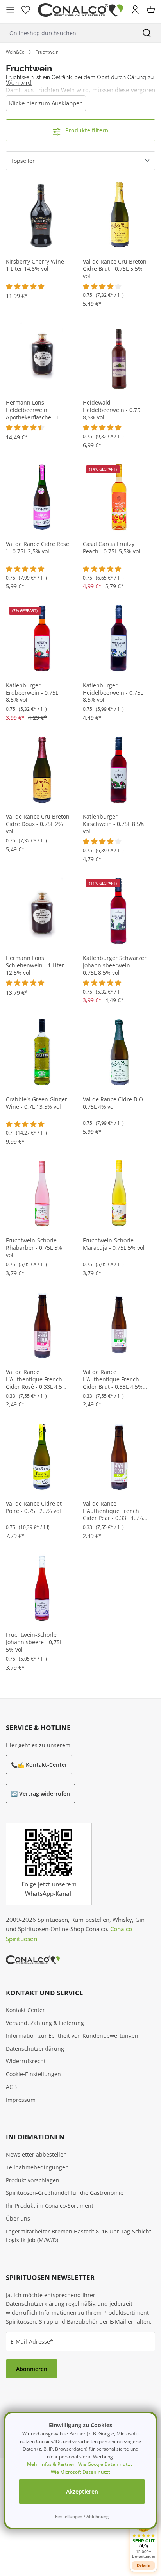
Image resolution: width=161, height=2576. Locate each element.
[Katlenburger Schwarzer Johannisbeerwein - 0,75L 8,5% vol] (119, 911)
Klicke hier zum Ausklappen (46, 103)
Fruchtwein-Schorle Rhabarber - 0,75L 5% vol (34, 1248)
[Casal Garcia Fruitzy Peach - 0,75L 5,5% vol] (119, 497)
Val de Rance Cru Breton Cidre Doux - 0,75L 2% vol (38, 824)
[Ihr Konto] (135, 10)
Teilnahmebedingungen (37, 2167)
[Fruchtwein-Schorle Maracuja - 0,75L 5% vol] (119, 1193)
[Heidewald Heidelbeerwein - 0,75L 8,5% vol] (119, 355)
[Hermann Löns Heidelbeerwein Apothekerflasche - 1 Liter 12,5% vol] (42, 355)
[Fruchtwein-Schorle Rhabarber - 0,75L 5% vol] (42, 1193)
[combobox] (66, 33)
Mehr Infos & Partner (51, 2464)
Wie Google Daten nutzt (105, 2464)
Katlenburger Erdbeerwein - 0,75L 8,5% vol (32, 693)
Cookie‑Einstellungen (33, 2074)
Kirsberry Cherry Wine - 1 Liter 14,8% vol (37, 265)
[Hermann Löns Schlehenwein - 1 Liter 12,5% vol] (42, 911)
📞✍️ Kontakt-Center (39, 1765)
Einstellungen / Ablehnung (82, 2516)
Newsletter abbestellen (36, 2154)
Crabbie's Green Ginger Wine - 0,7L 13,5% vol (37, 1103)
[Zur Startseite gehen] (80, 10)
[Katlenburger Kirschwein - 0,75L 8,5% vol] (119, 769)
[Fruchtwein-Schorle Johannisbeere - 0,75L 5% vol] (42, 1587)
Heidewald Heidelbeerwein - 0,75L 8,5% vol (113, 410)
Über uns (18, 2218)
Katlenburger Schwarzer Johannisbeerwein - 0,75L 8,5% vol (115, 965)
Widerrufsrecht (26, 2061)
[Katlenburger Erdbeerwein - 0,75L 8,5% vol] (42, 638)
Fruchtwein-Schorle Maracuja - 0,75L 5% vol (114, 1244)
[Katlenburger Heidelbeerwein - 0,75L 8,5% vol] (119, 638)
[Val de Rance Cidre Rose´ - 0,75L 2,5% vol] (42, 497)
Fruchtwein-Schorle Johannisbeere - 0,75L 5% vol (34, 1642)
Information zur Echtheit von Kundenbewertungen (72, 2036)
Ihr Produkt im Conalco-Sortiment (50, 2206)
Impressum (21, 2100)
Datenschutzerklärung (35, 2049)
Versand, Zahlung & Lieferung (45, 2023)
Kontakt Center (25, 2010)
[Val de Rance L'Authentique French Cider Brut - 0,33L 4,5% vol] (119, 1325)
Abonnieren (32, 2369)
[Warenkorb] (151, 10)
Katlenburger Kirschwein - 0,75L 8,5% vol (114, 824)
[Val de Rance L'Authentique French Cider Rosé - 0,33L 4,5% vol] (42, 1325)
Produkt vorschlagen (33, 2180)
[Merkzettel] (26, 10)
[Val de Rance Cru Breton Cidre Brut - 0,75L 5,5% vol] (119, 214)
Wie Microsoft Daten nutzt (80, 2472)
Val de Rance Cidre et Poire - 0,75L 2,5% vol (34, 1507)
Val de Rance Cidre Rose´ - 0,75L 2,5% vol (38, 548)
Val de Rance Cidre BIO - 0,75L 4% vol (115, 1103)
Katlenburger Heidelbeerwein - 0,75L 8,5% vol (113, 693)
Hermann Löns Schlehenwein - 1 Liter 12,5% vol (35, 965)
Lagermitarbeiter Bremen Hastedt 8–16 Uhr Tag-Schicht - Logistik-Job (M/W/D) (80, 2236)
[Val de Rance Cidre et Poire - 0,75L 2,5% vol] (42, 1456)
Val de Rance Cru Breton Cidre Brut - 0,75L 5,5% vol (115, 269)
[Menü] (10, 10)
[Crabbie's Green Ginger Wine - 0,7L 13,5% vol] (42, 1052)
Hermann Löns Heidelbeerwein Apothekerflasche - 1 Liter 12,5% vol (33, 410)
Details (143, 2565)
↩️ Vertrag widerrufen (40, 1794)
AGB (11, 2087)
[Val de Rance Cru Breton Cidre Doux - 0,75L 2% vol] (42, 769)
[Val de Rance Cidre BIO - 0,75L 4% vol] (119, 1052)
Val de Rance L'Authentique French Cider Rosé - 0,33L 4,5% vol (36, 1380)
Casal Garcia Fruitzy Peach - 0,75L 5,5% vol (112, 548)
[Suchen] (147, 33)
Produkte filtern (86, 130)
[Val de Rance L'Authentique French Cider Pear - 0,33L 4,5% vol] (119, 1456)
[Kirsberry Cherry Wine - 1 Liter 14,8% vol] (42, 214)
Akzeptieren (82, 2491)
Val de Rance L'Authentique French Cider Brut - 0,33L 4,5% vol (113, 1380)
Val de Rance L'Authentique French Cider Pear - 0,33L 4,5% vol (113, 1511)
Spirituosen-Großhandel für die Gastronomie (65, 2193)
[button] (143, 2536)
